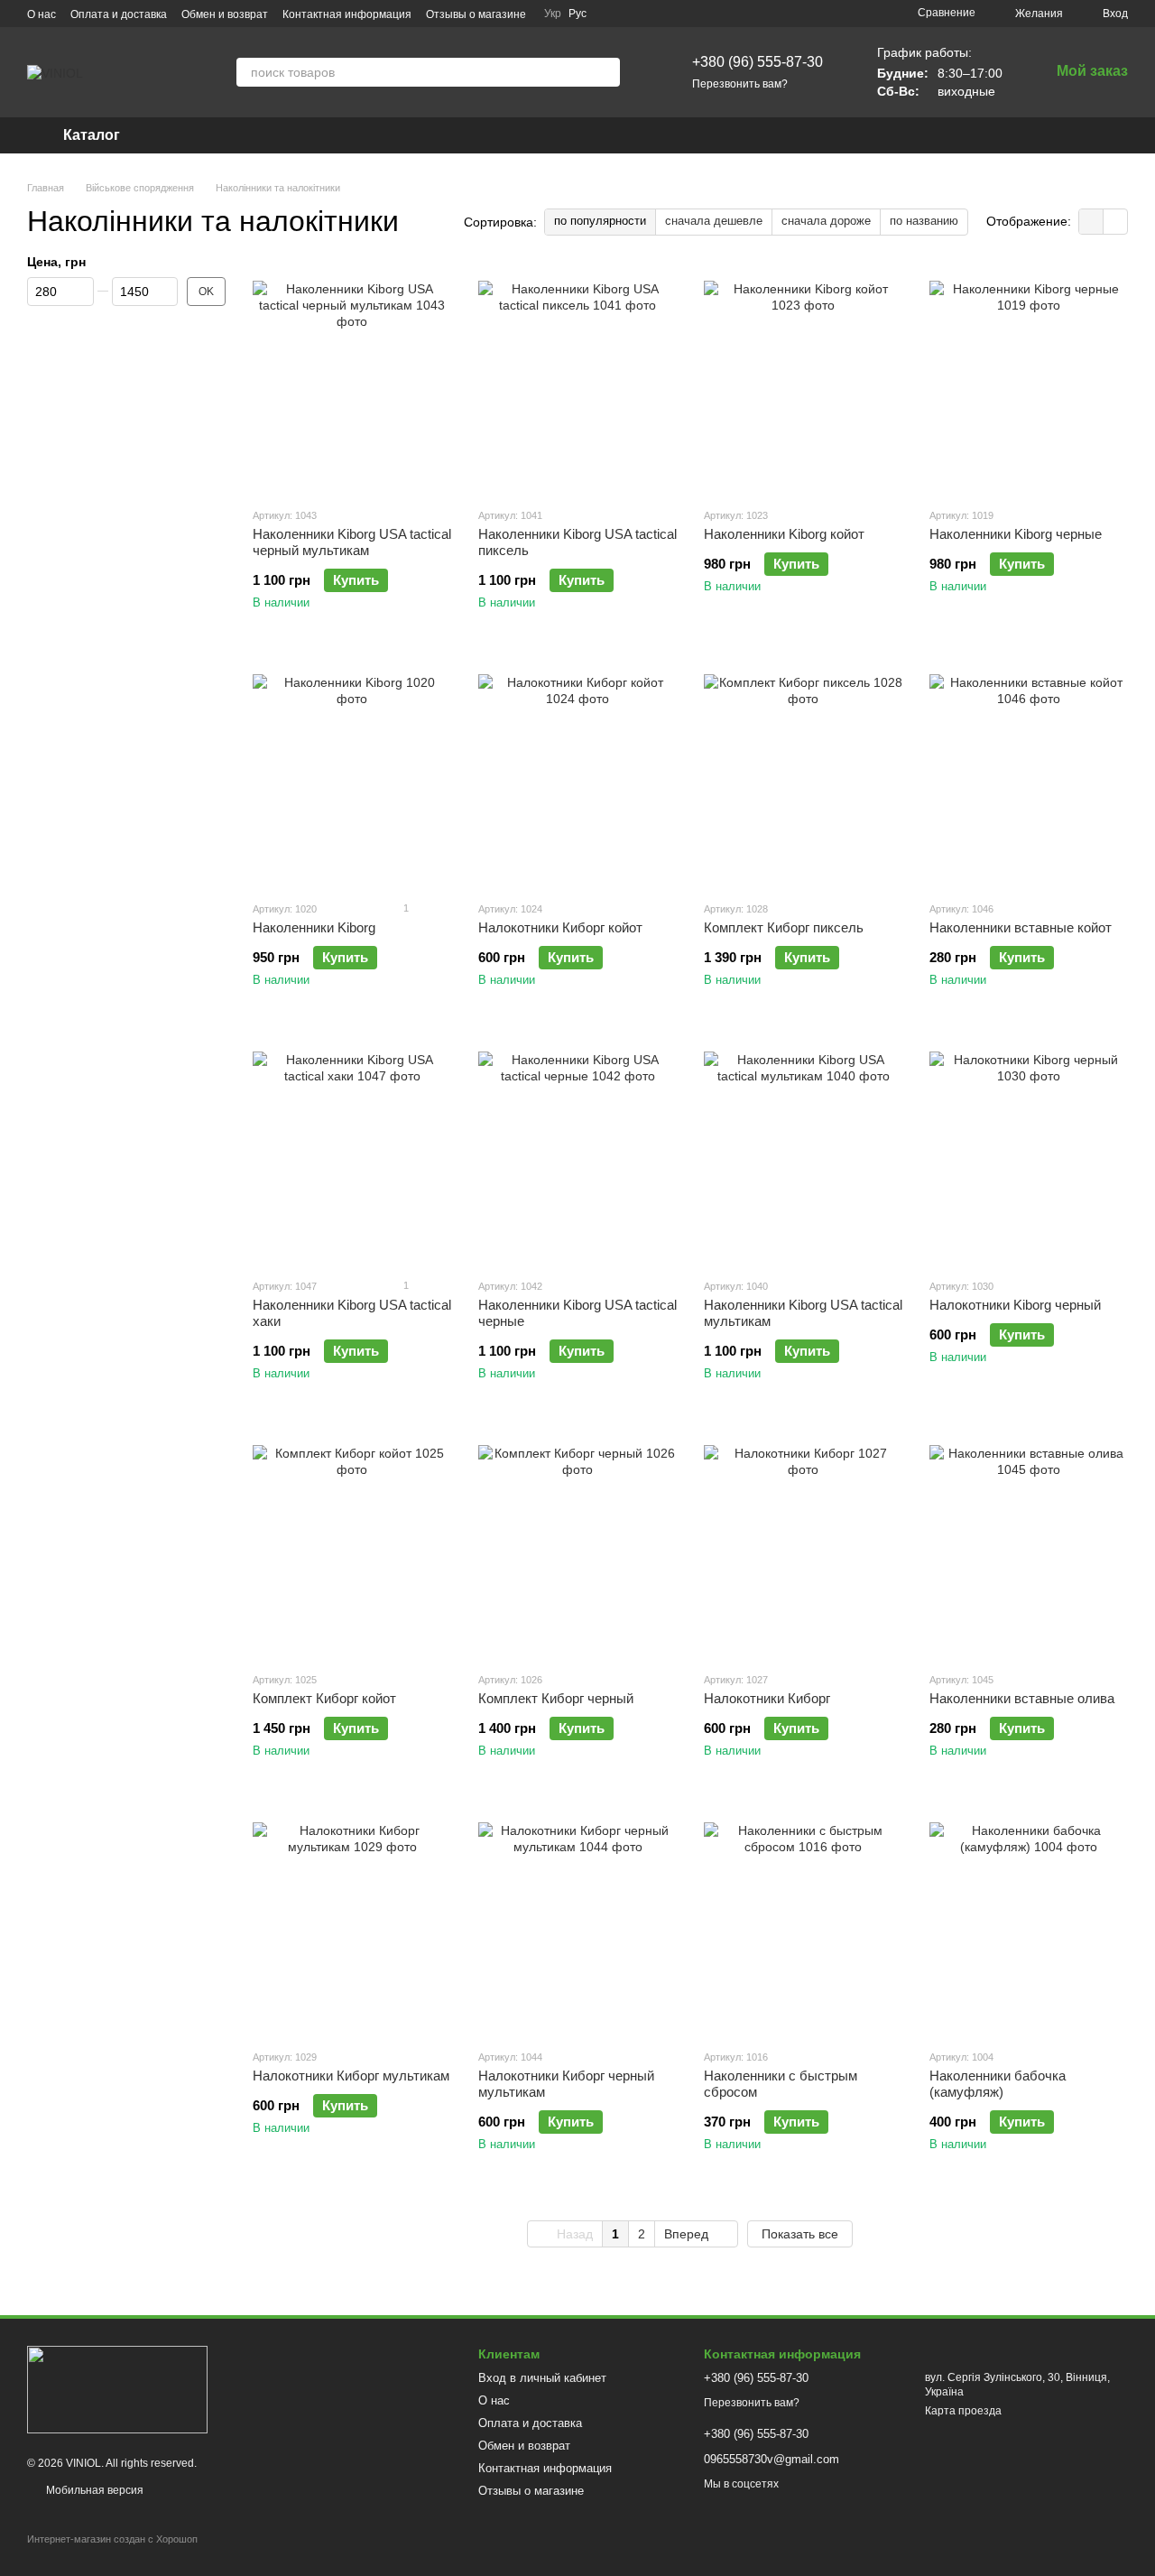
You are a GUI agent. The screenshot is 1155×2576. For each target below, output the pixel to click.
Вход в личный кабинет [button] (542, 2378)
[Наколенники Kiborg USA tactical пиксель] (577, 380)
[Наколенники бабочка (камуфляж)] (1029, 1922)
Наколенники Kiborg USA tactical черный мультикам (352, 542)
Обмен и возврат (225, 14)
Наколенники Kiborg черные (1016, 534)
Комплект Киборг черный (556, 1698)
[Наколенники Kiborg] (352, 774)
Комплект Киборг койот (324, 1698)
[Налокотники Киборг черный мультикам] (577, 1922)
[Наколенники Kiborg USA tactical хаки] (352, 1151)
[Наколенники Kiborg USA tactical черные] (577, 1151)
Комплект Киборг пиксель (784, 927)
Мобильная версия (93, 2490)
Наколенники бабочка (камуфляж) (998, 2084)
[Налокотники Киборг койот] (577, 774)
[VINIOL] (117, 2389)
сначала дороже (826, 221)
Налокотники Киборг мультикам (351, 2076)
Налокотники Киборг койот (560, 927)
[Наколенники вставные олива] (1029, 1544)
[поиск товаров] (605, 72)
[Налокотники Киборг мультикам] (352, 1922)
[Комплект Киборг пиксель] (803, 774)
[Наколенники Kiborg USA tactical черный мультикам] (352, 380)
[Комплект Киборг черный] (577, 1544)
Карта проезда (963, 2411)
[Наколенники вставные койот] (1029, 774)
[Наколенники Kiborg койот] (803, 380)
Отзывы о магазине (476, 14)
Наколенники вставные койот (1021, 927)
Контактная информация (347, 14)
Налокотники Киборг (767, 1698)
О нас (42, 14)
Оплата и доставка (119, 14)
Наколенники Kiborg (314, 927)
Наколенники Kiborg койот (784, 534)
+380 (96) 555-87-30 (758, 62)
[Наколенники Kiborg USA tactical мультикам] (803, 1151)
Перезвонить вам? (740, 84)
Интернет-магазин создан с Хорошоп (112, 2539)
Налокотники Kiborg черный (1015, 1305)
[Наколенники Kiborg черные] (1029, 380)
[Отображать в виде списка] (1115, 222)
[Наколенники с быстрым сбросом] (803, 1922)
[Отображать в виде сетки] (1091, 222)
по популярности (600, 221)
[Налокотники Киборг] (803, 1544)
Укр (553, 14)
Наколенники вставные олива (1022, 1698)
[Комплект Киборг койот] (352, 1544)
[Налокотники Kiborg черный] (1029, 1151)
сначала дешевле (714, 221)
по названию (924, 221)
